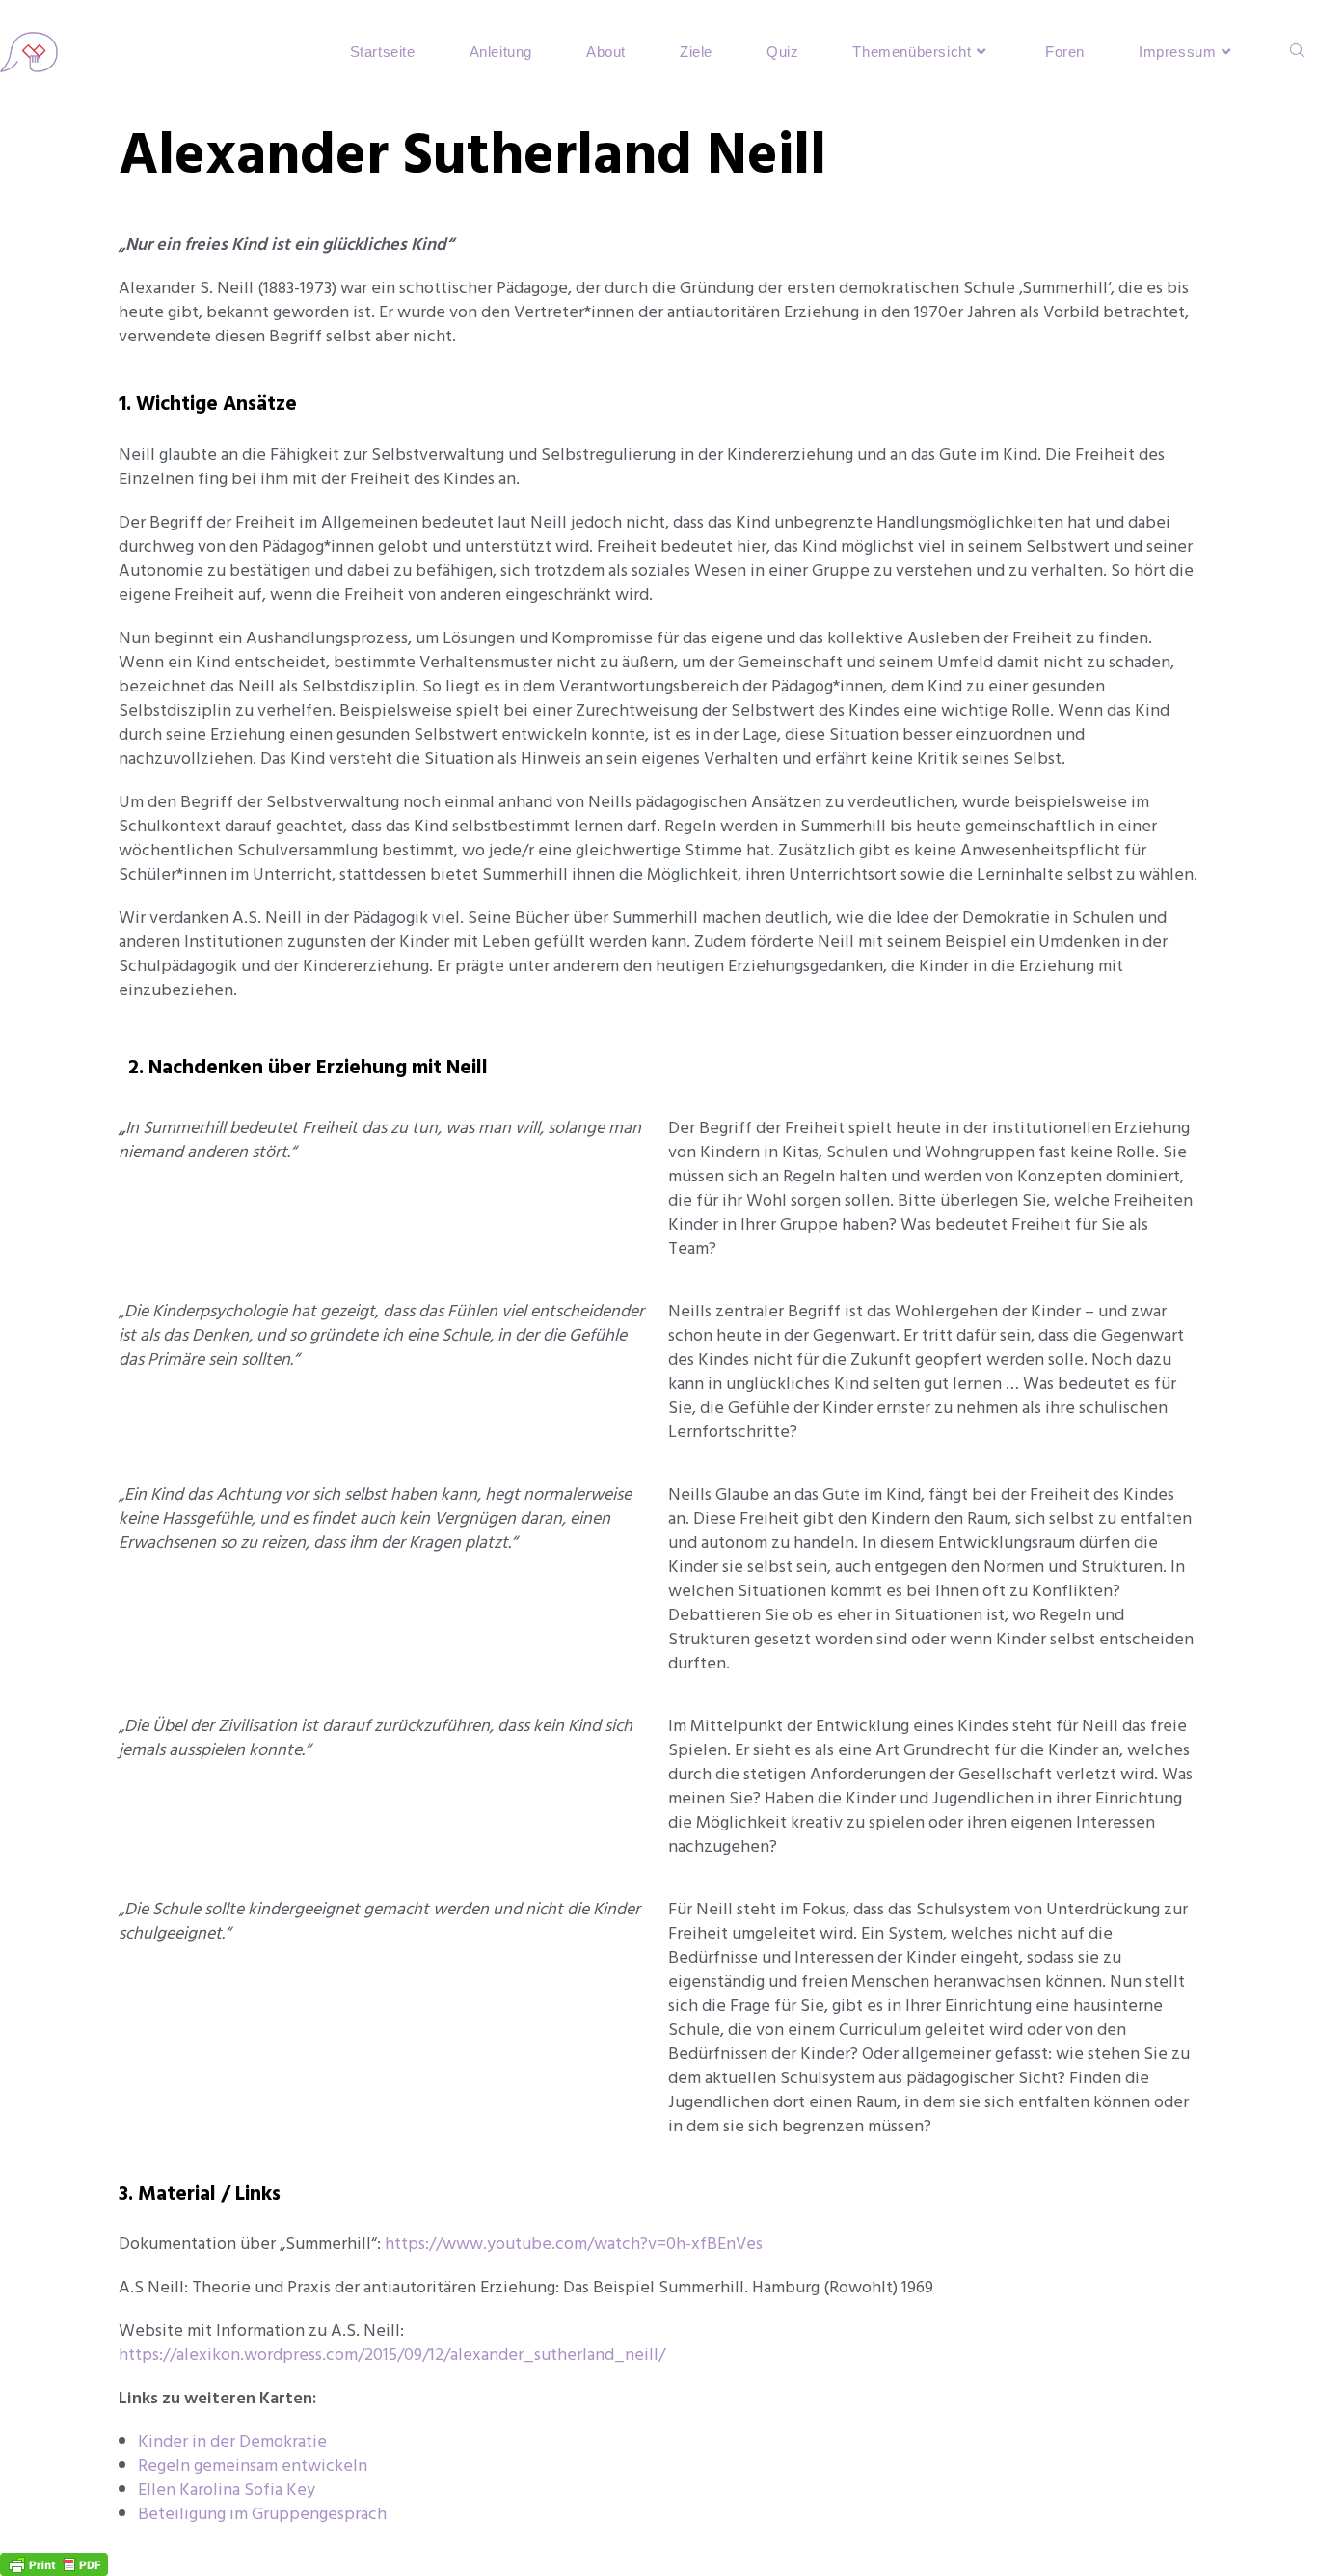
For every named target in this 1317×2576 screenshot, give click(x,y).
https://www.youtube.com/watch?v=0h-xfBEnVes (574, 2244)
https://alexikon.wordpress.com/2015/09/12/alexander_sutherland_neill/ (392, 2355)
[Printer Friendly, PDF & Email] (54, 2562)
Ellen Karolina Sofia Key (227, 2490)
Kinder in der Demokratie (232, 2441)
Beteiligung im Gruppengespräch (262, 2514)
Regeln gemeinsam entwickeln (253, 2466)
